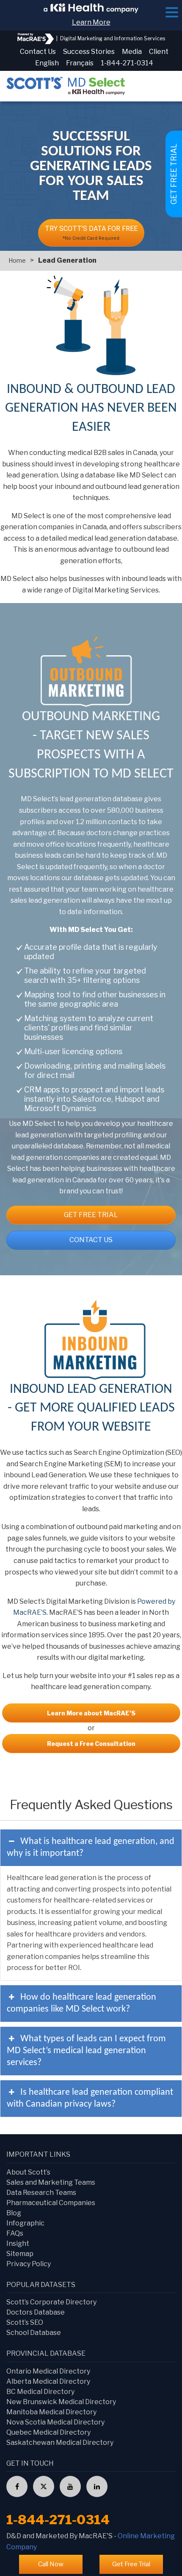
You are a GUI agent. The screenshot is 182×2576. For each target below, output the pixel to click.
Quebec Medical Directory (48, 2432)
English (47, 63)
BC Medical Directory (40, 2392)
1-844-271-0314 (127, 63)
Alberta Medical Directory (48, 2381)
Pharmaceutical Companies (51, 2203)
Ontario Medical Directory (48, 2371)
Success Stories (89, 52)
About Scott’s (28, 2172)
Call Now (51, 2564)
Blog (14, 2213)
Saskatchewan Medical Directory (60, 2443)
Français (80, 63)
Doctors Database (36, 2312)
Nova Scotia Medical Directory (55, 2422)
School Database (34, 2333)
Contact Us (38, 52)
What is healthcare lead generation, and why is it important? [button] (91, 1848)
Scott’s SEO (25, 2322)
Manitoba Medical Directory (51, 2412)
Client (159, 52)
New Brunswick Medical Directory (61, 2402)
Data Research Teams (41, 2193)
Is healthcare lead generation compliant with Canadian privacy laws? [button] (90, 2098)
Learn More (91, 22)
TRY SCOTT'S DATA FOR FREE (91, 233)
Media (132, 52)
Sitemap (20, 2254)
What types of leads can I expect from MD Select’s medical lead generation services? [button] (86, 2051)
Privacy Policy (29, 2264)
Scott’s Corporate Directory (51, 2302)
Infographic (25, 2223)
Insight (18, 2243)
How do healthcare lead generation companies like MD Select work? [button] (81, 2003)
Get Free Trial (91, 1215)
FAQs (15, 2233)
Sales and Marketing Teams (51, 2182)
